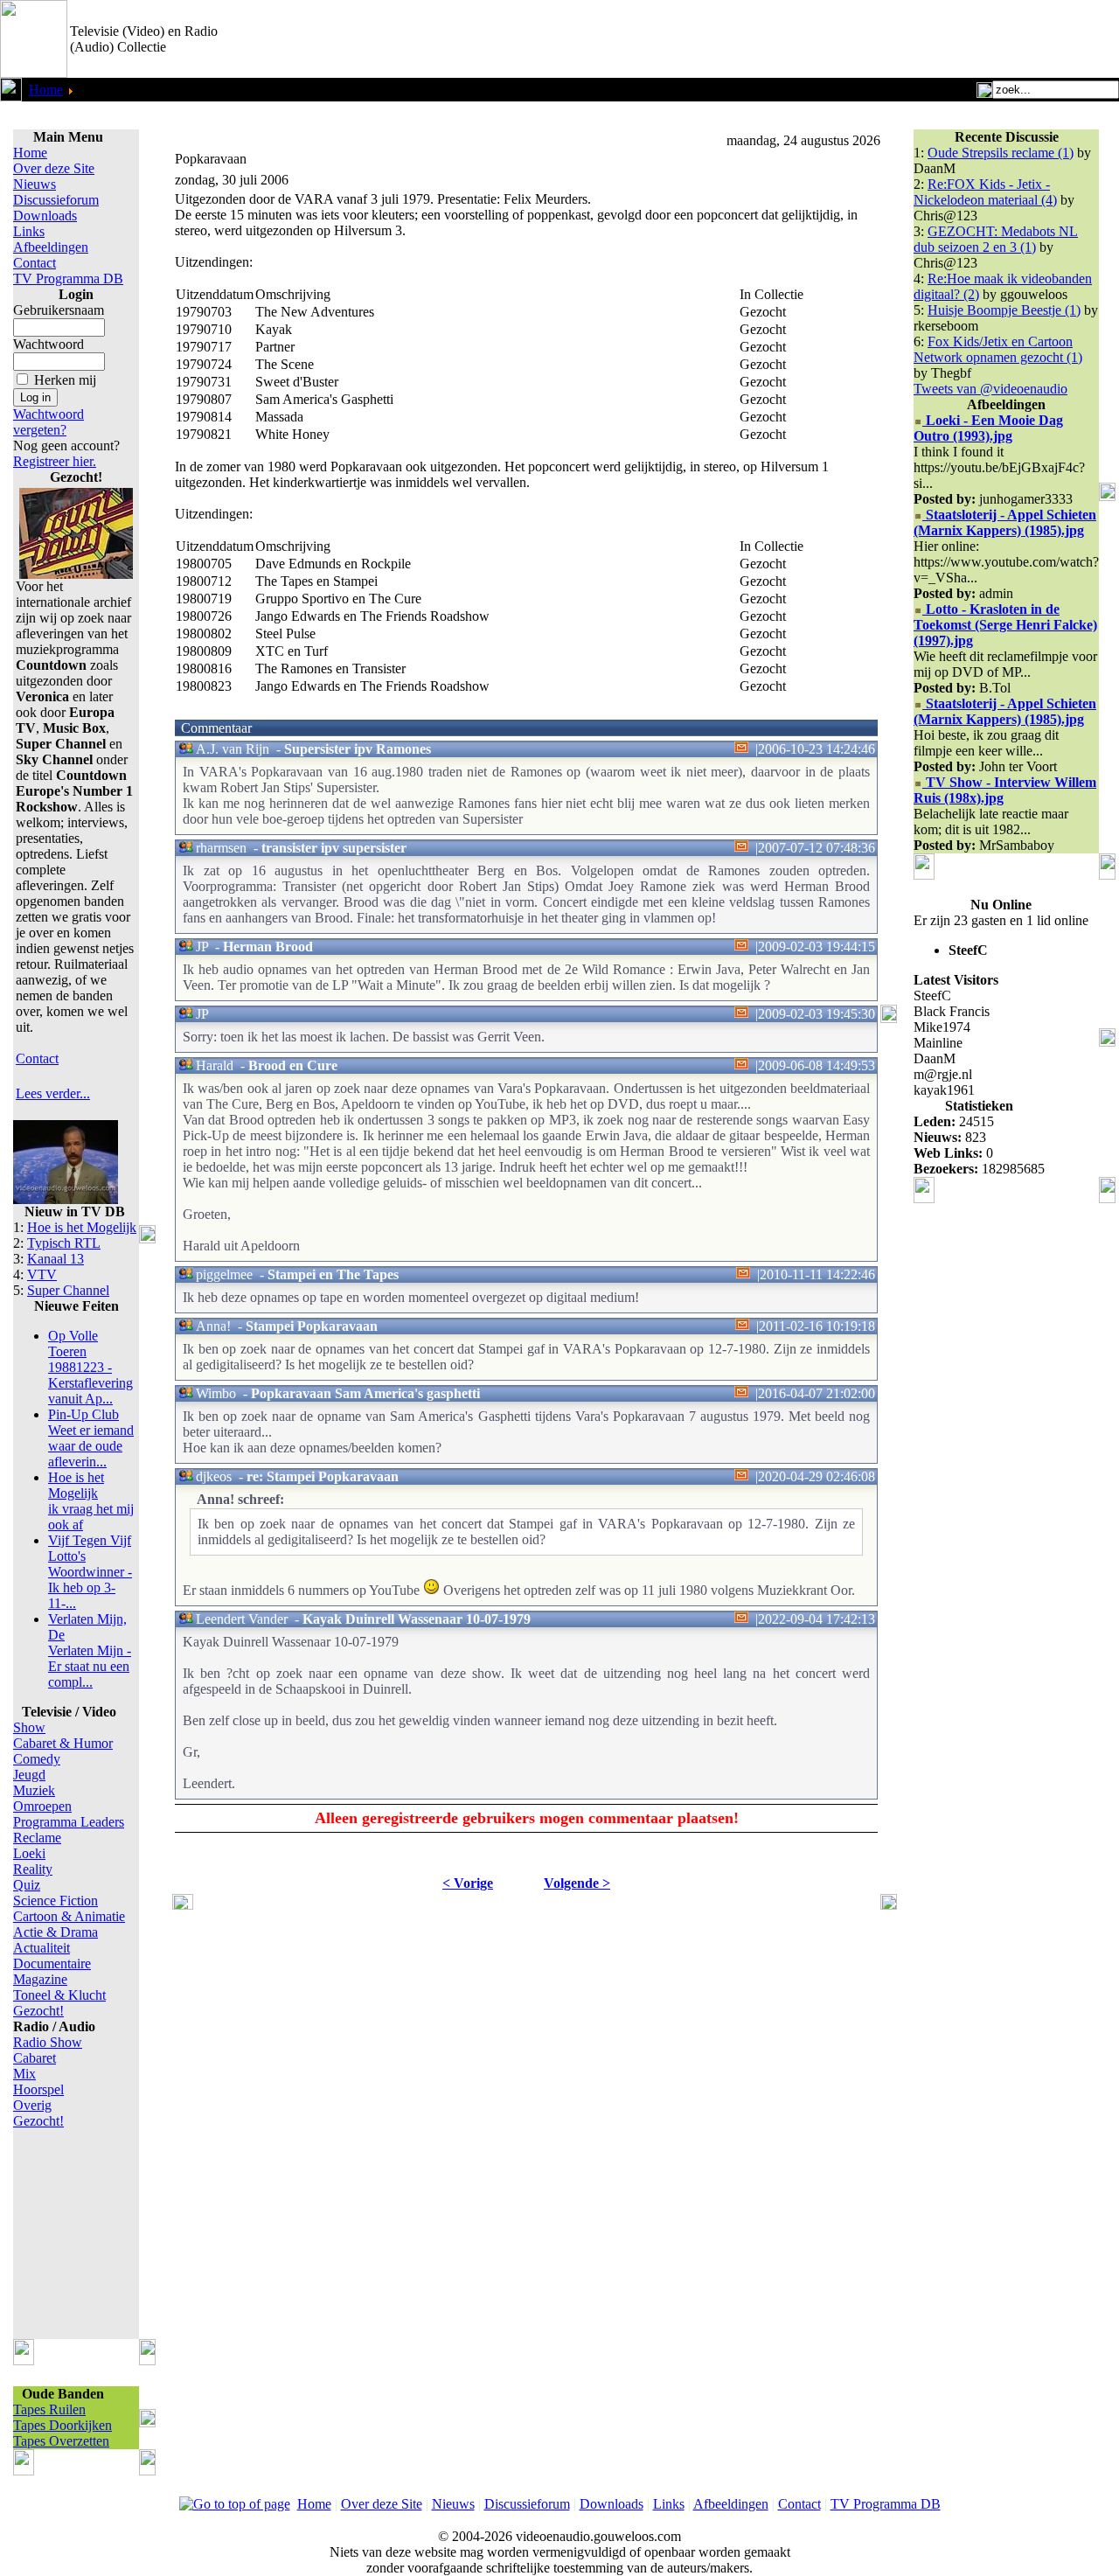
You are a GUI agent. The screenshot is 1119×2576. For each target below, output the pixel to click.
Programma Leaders (69, 1822)
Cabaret (35, 2058)
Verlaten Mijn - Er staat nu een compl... (90, 1650)
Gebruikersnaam (59, 310)
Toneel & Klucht (59, 1995)
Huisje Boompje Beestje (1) (1004, 310)
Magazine (40, 1979)
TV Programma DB (68, 278)
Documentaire (52, 1963)
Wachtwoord (49, 344)
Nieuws (35, 184)
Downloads (45, 216)
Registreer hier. (55, 461)
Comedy (37, 1759)
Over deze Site (54, 168)
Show (29, 1727)
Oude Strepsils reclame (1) (1001, 153)
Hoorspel (38, 2089)
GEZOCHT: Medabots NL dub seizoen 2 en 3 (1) (996, 239)
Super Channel (68, 1290)
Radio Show (48, 2042)
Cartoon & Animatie (69, 1916)
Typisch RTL (64, 1243)
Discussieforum (56, 200)
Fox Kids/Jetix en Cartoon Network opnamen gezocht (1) (998, 349)
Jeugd (29, 1775)
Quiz (27, 1885)
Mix (24, 2074)
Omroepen (42, 1806)
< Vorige (468, 1883)
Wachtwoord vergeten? (49, 422)
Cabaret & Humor (63, 1743)
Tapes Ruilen (49, 2409)
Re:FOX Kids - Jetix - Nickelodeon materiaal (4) (985, 192)
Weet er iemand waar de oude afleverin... (91, 1438)
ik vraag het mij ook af (91, 1501)
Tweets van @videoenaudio (990, 389)
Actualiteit (42, 1948)
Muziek (34, 1790)
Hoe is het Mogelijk (82, 1227)
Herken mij (65, 380)
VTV (42, 1274)
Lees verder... (53, 1093)
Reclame (37, 1838)
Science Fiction (56, 1901)
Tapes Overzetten (61, 2441)
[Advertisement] (914, 39)
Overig (32, 2105)
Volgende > (577, 1883)
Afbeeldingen (51, 247)
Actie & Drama (56, 1932)
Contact (35, 263)
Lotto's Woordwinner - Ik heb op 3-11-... (90, 1572)
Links (29, 231)
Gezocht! (38, 2011)
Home (46, 90)
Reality (33, 1869)
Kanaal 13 (56, 1259)
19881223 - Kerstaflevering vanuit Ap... (90, 1367)
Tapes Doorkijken (63, 2425)
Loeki (29, 1853)
